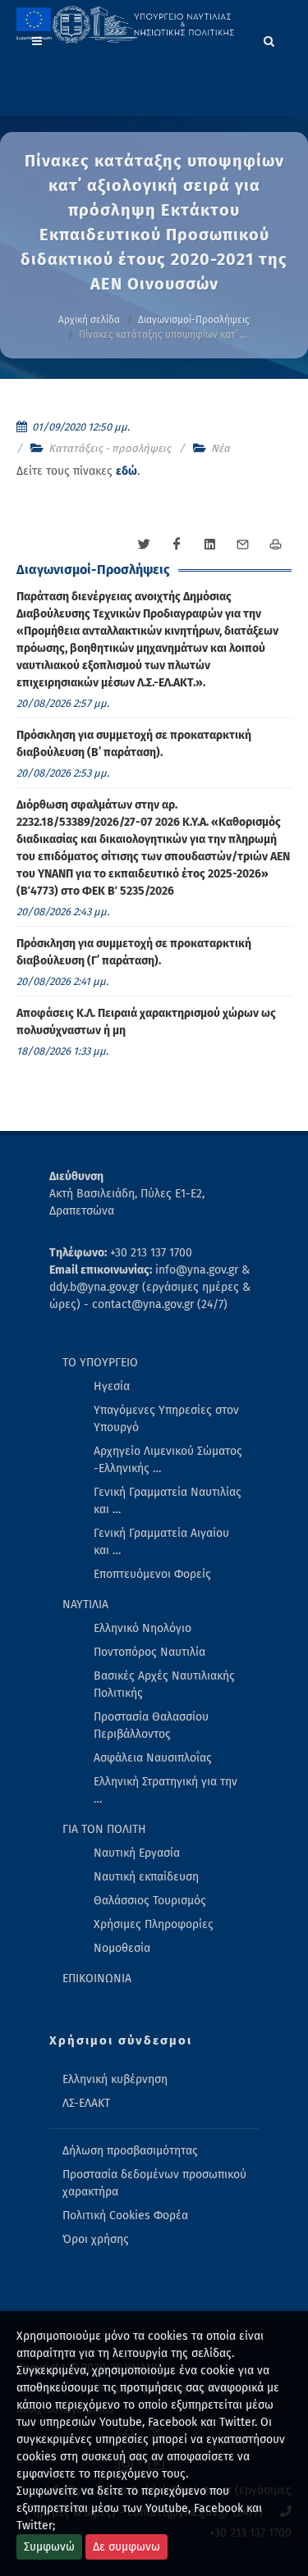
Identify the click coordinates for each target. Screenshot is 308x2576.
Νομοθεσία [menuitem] (122, 1948)
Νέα (221, 448)
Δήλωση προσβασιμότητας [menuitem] (130, 2151)
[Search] (269, 39)
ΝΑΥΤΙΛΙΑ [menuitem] (85, 1605)
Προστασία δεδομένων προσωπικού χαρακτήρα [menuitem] (154, 2183)
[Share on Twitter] (144, 545)
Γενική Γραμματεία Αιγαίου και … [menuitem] (161, 1542)
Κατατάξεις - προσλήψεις (110, 448)
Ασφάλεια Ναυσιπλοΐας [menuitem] (153, 1758)
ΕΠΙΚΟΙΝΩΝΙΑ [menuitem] (97, 1979)
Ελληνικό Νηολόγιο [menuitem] (143, 1628)
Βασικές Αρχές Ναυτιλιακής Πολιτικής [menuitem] (164, 1685)
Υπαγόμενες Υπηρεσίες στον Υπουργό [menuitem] (166, 1419)
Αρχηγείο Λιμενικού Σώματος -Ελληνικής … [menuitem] (168, 1460)
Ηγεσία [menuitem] (112, 1386)
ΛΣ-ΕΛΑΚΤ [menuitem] (86, 2103)
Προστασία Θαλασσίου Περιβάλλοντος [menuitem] (151, 1726)
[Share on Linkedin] (209, 545)
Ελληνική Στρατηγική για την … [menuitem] (165, 1790)
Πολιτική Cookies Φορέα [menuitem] (125, 2216)
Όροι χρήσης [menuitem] (96, 2239)
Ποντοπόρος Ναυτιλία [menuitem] (149, 1652)
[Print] (275, 545)
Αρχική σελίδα (89, 320)
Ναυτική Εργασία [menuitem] (137, 1853)
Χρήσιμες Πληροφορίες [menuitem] (154, 1924)
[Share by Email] (242, 545)
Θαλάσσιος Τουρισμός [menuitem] (150, 1901)
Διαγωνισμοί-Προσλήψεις (194, 320)
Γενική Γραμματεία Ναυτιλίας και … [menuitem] (168, 1501)
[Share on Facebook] (177, 545)
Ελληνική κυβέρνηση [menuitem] (115, 2079)
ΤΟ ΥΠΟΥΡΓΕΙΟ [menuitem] (100, 1363)
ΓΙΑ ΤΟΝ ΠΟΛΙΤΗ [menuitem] (104, 1829)
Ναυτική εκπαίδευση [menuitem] (146, 1877)
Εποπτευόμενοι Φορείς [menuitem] (152, 1574)
